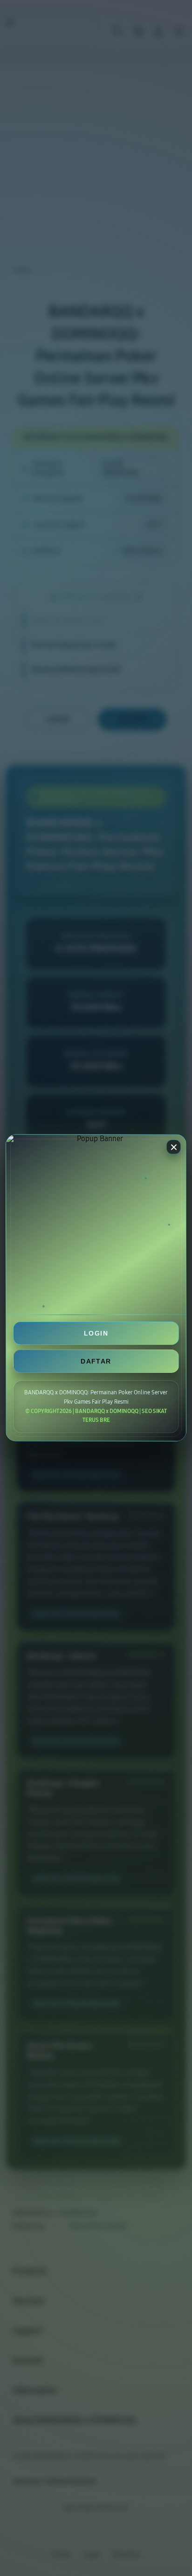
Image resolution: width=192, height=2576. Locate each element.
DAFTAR (96, 1361)
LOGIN (96, 1333)
